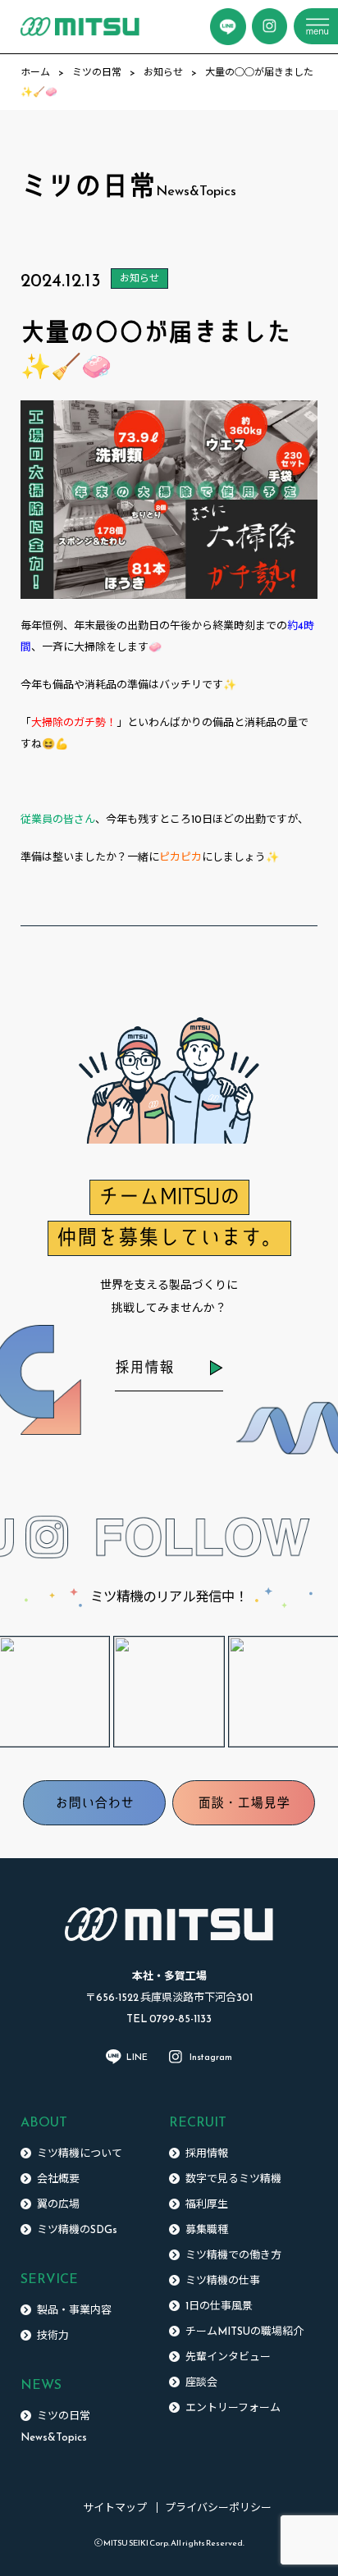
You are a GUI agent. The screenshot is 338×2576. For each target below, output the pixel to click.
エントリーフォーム (233, 2407)
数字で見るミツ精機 (233, 2179)
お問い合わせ (94, 1802)
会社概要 (58, 2179)
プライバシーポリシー (218, 2507)
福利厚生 (207, 2204)
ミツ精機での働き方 (233, 2255)
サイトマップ (115, 2507)
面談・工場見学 (244, 1802)
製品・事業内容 (74, 2310)
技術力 (53, 2335)
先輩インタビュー (228, 2357)
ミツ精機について (80, 2153)
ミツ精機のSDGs (77, 2229)
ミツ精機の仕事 (223, 2280)
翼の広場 (58, 2204)
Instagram (211, 2057)
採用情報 (144, 1367)
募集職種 (207, 2229)
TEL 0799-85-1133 (169, 2019)
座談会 (201, 2382)
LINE (137, 2057)
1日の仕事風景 (219, 2306)
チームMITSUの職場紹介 (244, 2331)
